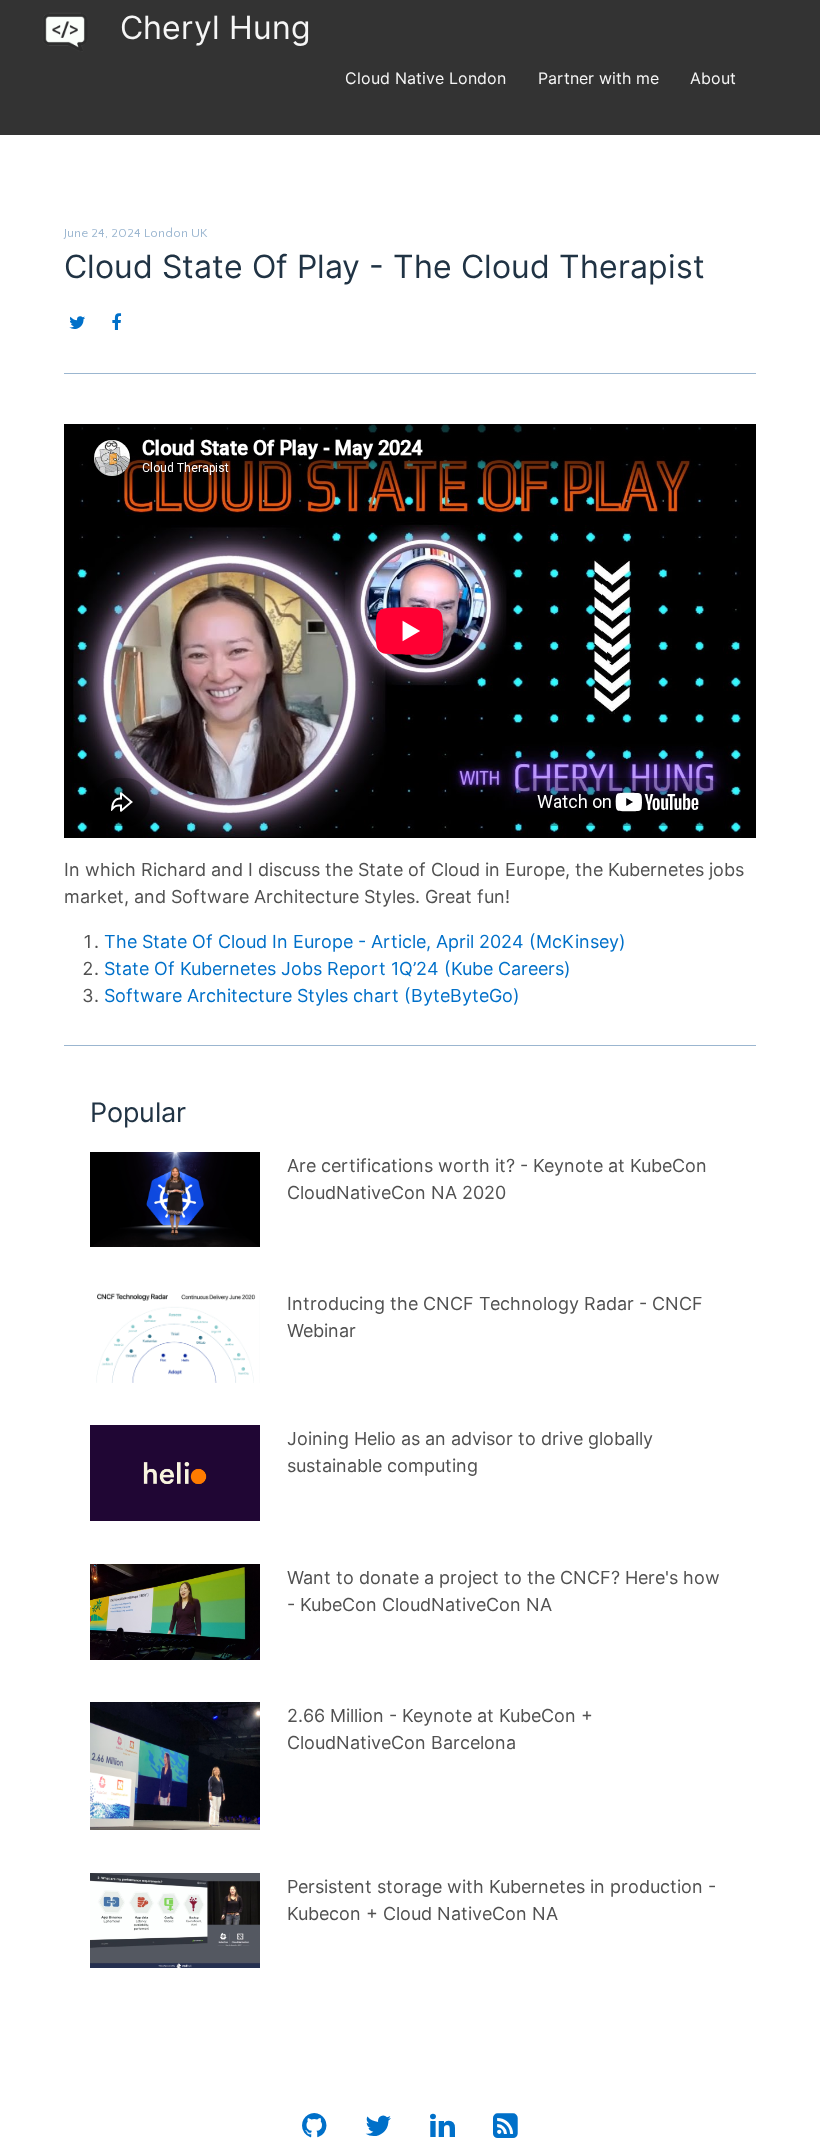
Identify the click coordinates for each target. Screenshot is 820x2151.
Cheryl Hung (215, 27)
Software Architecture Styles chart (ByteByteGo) (312, 995)
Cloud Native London (425, 78)
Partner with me (598, 78)
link (104, 1165)
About (713, 78)
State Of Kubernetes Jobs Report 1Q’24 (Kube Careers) (337, 968)
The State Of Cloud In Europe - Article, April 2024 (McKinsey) (365, 941)
